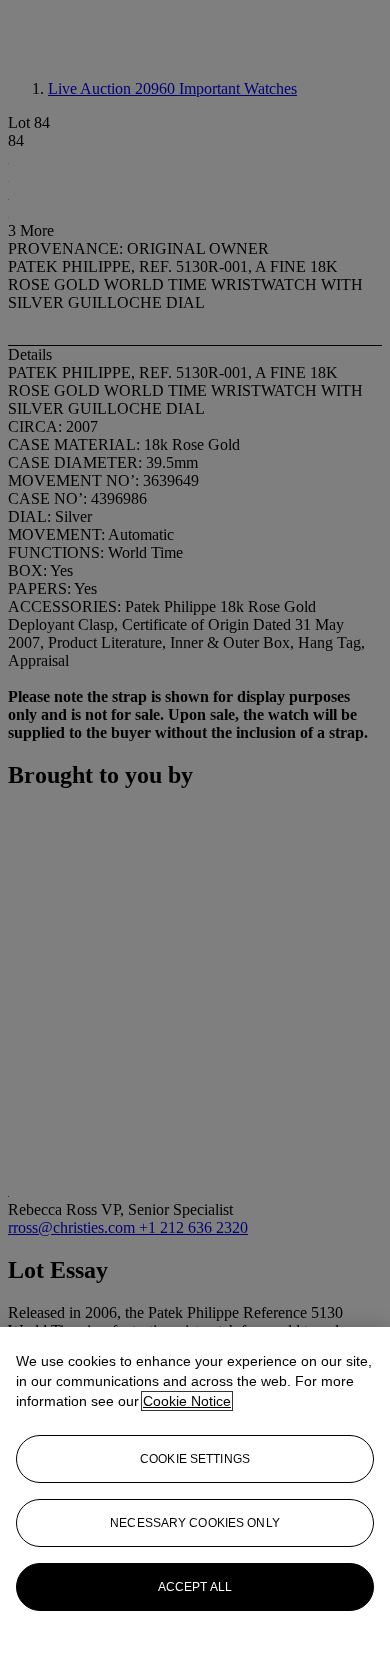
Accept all (195, 1587)
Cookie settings (195, 1459)
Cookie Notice (187, 1401)
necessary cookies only (195, 1523)
